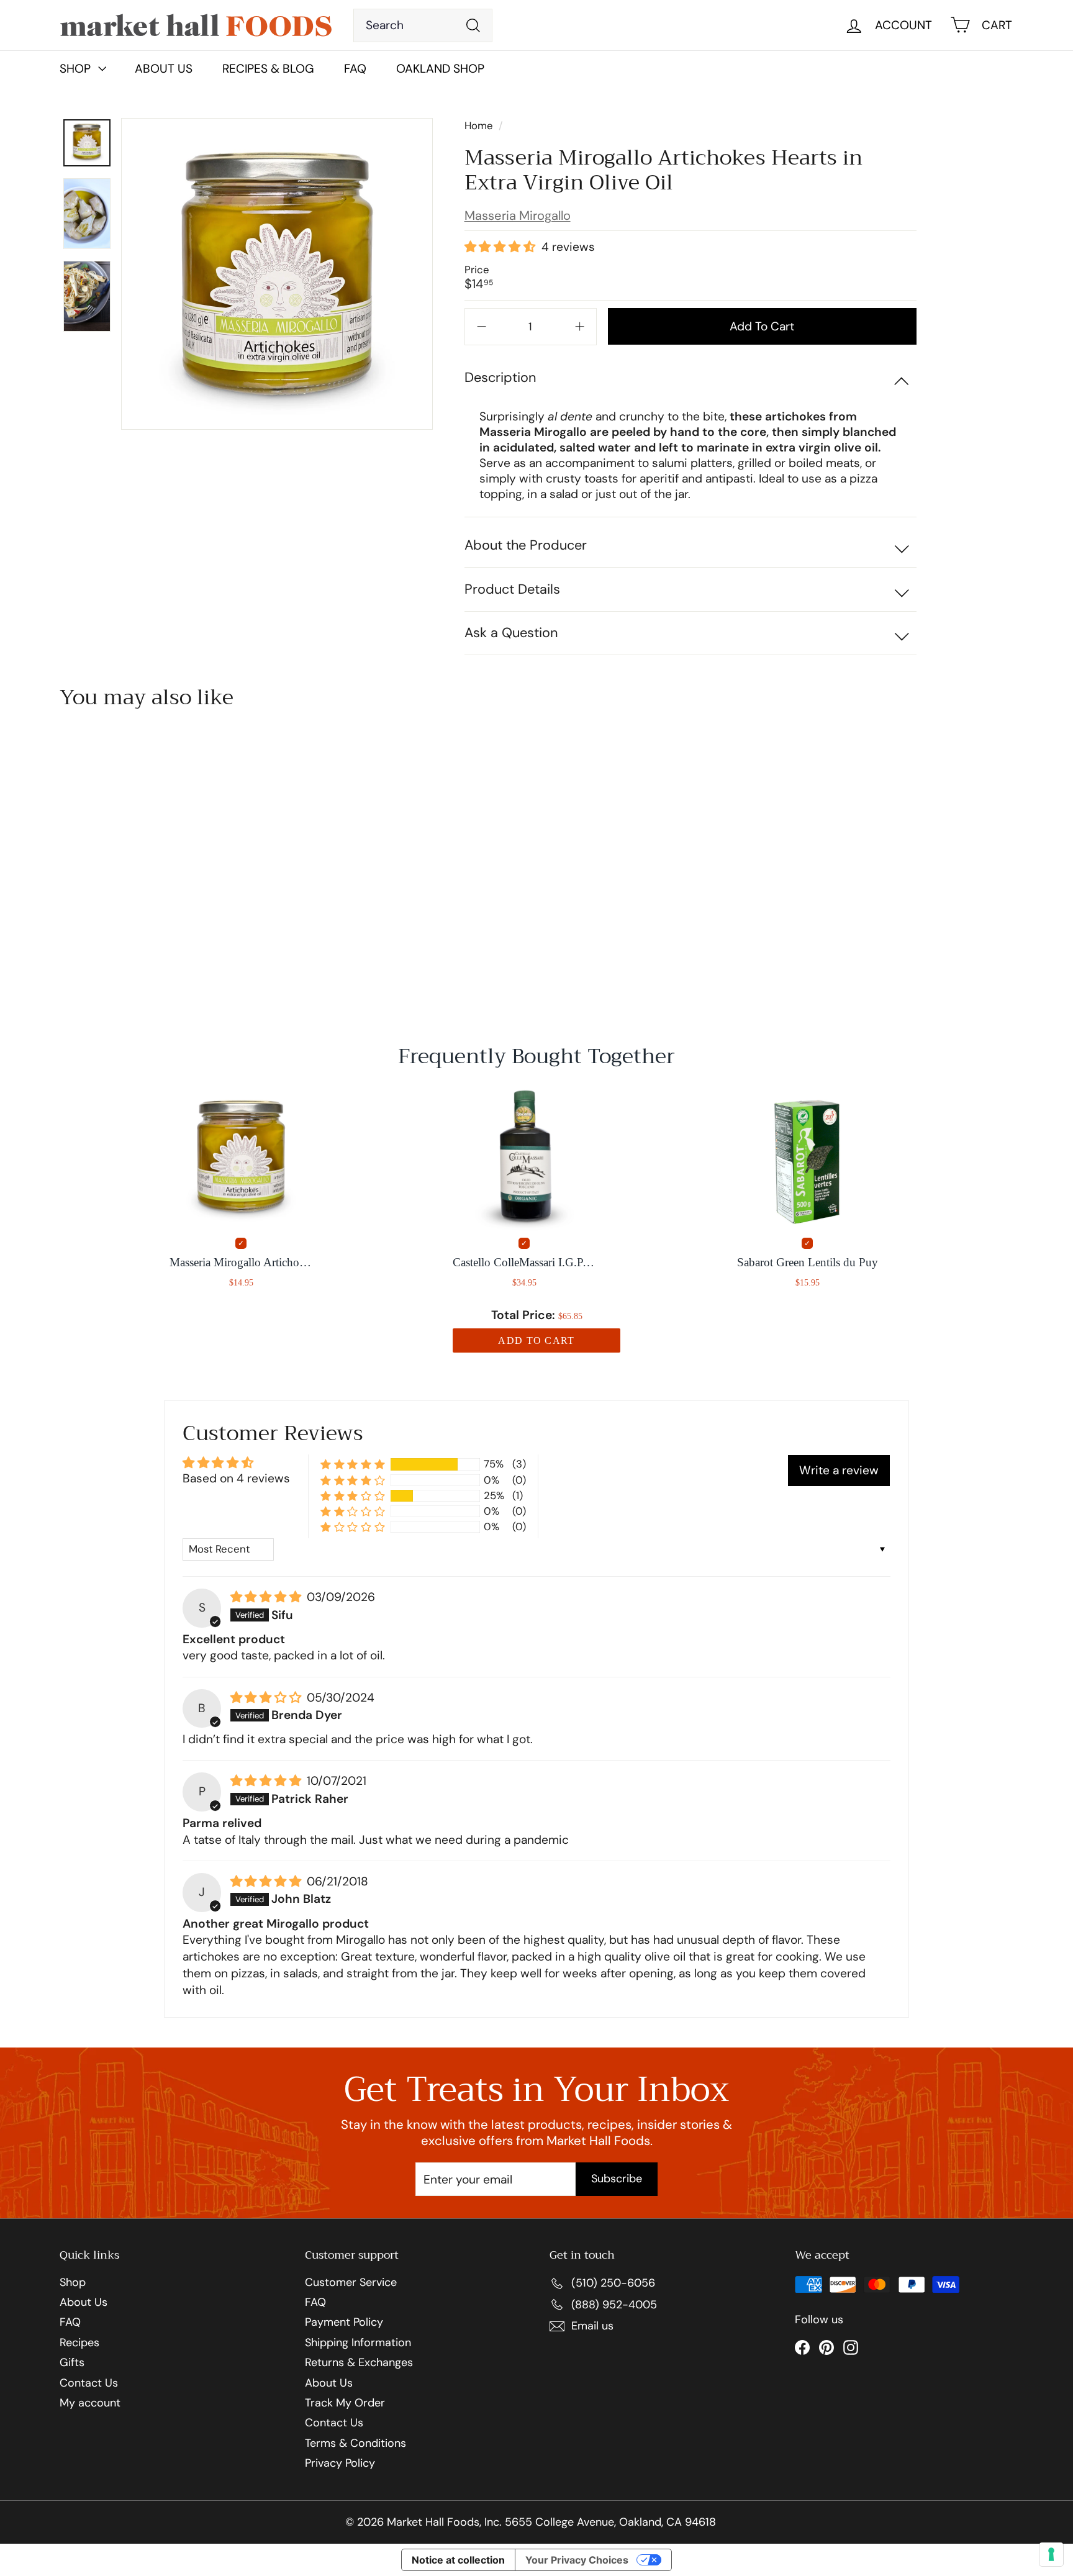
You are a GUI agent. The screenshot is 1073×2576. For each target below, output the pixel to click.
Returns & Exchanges (359, 2363)
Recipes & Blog (268, 69)
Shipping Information (358, 2343)
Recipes (79, 2343)
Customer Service (351, 2283)
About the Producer (526, 545)
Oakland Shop (440, 69)
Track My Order (345, 2403)
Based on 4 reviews (236, 1478)
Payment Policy (344, 2323)
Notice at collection (458, 2560)
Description (500, 377)
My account (90, 2403)
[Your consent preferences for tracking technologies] (1051, 2554)
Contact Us (89, 2383)
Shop (73, 2283)
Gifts (72, 2363)
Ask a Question (511, 633)
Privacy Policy (340, 2464)
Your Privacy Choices (577, 2560)
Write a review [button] (839, 1470)
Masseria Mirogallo (518, 215)
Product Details (512, 589)
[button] (501, 247)
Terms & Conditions (355, 2444)
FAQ (355, 69)
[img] (267, 1598)
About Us (164, 69)
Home (480, 125)
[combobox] (423, 25)
